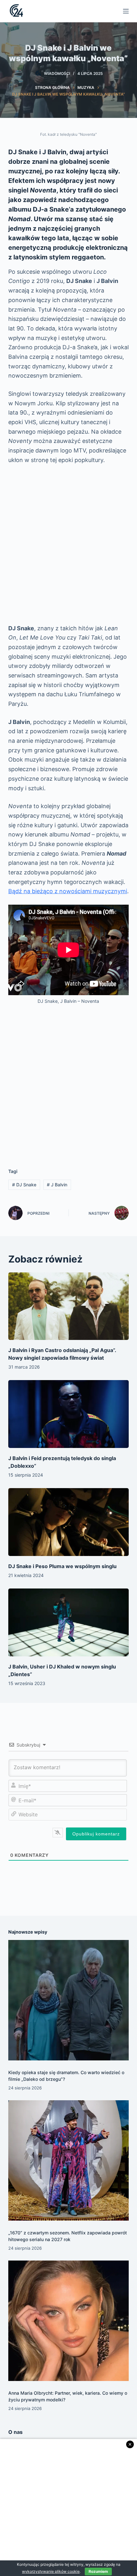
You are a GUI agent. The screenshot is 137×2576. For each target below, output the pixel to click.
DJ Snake (24, 1185)
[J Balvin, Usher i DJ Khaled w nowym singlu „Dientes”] (68, 1622)
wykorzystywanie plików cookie (51, 2571)
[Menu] (126, 11)
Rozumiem (98, 2571)
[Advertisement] (68, 544)
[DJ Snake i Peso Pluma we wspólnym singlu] (68, 1522)
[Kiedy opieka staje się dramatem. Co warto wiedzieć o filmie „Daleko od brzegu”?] (68, 2000)
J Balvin (57, 1185)
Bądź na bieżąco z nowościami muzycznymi (68, 891)
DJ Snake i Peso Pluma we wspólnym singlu (62, 1566)
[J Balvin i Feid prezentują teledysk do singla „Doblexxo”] (68, 1414)
